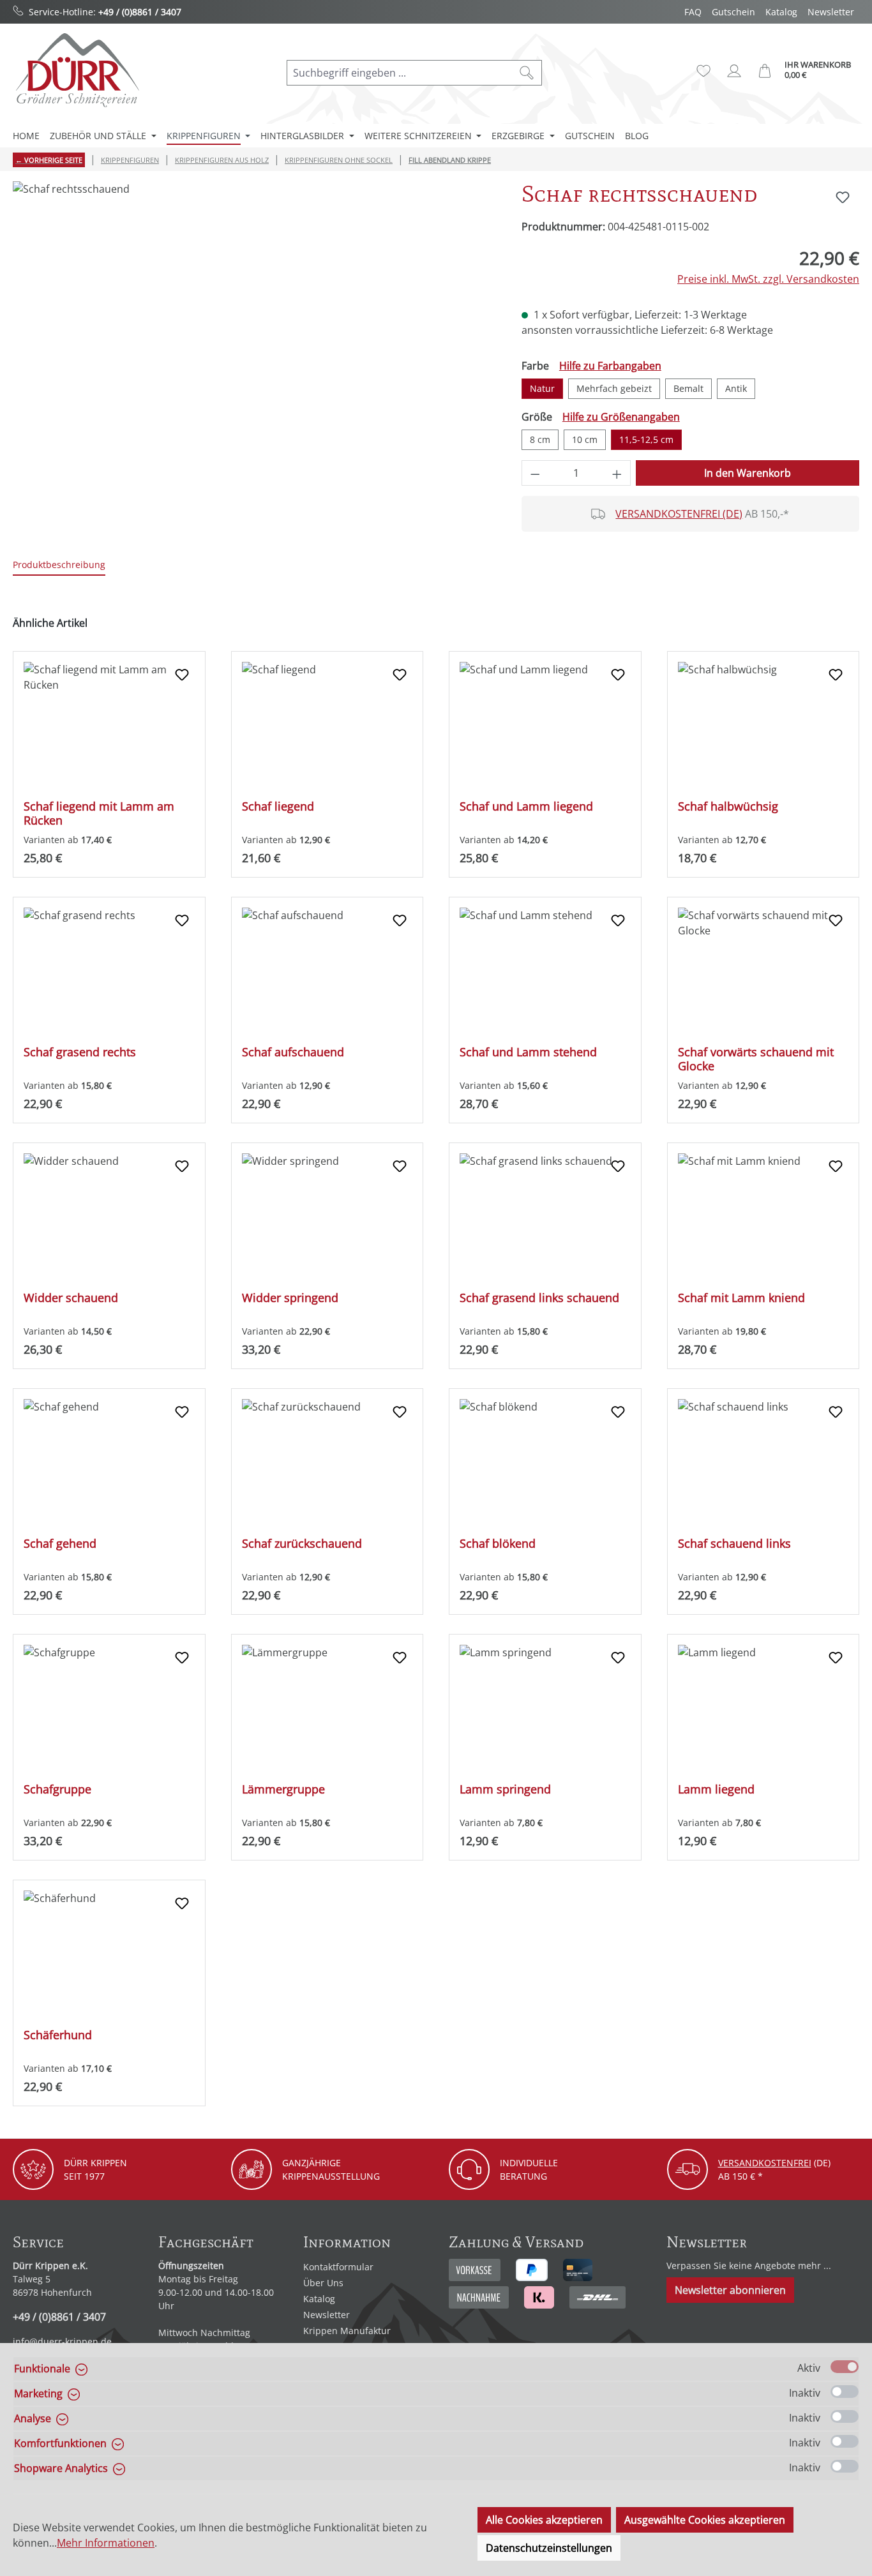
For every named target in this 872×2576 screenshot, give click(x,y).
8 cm (540, 439)
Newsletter (831, 12)
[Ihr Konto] (734, 71)
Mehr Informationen (106, 2543)
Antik (736, 388)
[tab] (59, 565)
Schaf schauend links (734, 1544)
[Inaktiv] (845, 2392)
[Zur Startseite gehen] (77, 70)
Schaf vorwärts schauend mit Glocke (756, 1059)
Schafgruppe (57, 1789)
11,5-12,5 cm (646, 439)
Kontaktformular (338, 2267)
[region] (254, 318)
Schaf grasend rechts (80, 1052)
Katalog (781, 12)
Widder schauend (71, 1298)
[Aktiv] (845, 2367)
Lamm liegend (716, 1789)
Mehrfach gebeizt (614, 388)
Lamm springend (505, 1789)
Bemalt (688, 388)
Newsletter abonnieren (730, 2290)
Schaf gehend (60, 1544)
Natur (542, 388)
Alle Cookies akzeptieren (544, 2520)
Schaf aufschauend (293, 1052)
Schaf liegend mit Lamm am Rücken (99, 813)
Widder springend (290, 1298)
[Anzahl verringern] (535, 473)
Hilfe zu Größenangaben (621, 417)
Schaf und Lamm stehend (528, 1052)
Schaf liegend (278, 806)
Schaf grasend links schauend (539, 1298)
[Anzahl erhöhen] (617, 473)
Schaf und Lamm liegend (526, 806)
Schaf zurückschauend (302, 1544)
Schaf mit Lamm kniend (741, 1298)
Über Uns (323, 2283)
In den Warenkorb (748, 473)
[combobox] (400, 73)
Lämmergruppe (283, 1789)
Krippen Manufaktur (347, 2331)
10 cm (585, 439)
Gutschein (733, 12)
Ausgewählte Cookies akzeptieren (705, 2520)
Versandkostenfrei (765, 2163)
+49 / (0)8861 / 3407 (140, 12)
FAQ (693, 12)
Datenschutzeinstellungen (549, 2548)
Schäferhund (58, 2035)
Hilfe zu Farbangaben (610, 366)
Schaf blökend (498, 1544)
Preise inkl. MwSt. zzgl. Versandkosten (768, 279)
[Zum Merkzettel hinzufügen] (843, 197)
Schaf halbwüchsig (728, 806)
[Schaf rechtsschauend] (254, 318)
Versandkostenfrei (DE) (679, 514)
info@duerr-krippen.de (62, 2341)
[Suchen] (527, 73)
